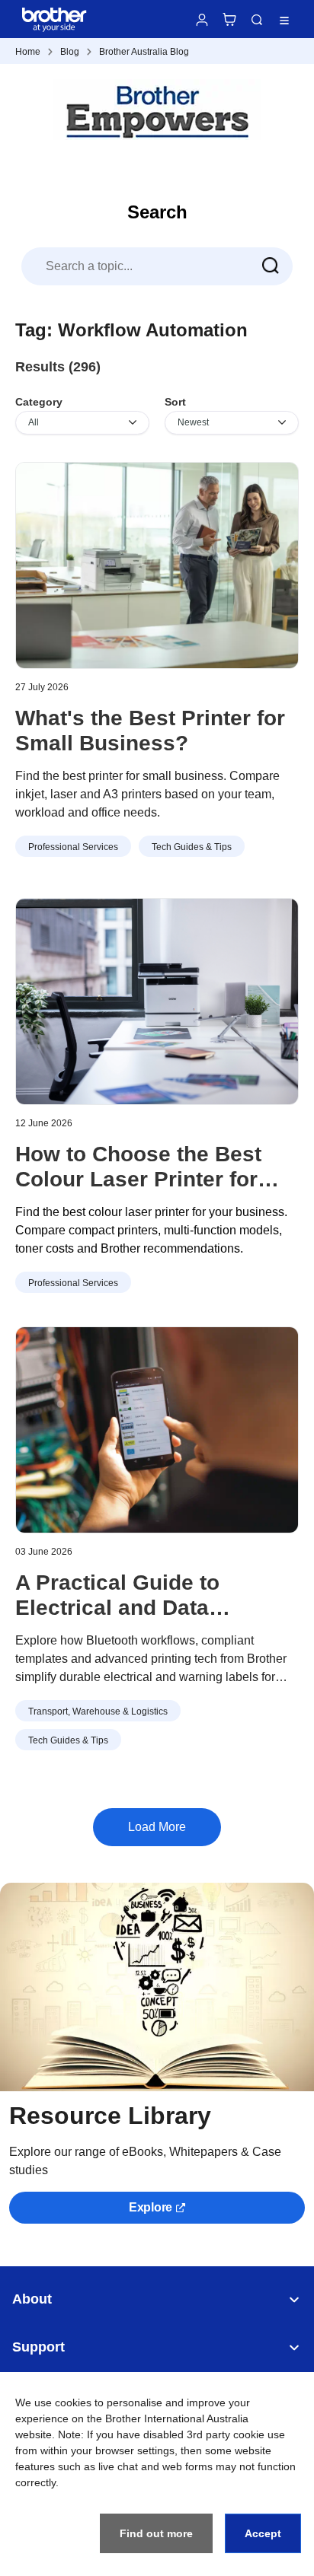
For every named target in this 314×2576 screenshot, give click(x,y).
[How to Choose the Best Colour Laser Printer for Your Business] (157, 1001)
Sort (175, 402)
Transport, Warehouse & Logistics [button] (98, 1711)
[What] (157, 565)
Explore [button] (151, 2207)
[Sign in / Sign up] (202, 20)
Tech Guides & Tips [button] (192, 847)
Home (28, 52)
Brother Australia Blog (144, 52)
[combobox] (157, 266)
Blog (70, 52)
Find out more (156, 2533)
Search (257, 20)
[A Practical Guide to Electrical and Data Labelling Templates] (157, 1430)
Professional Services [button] (73, 847)
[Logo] (157, 112)
